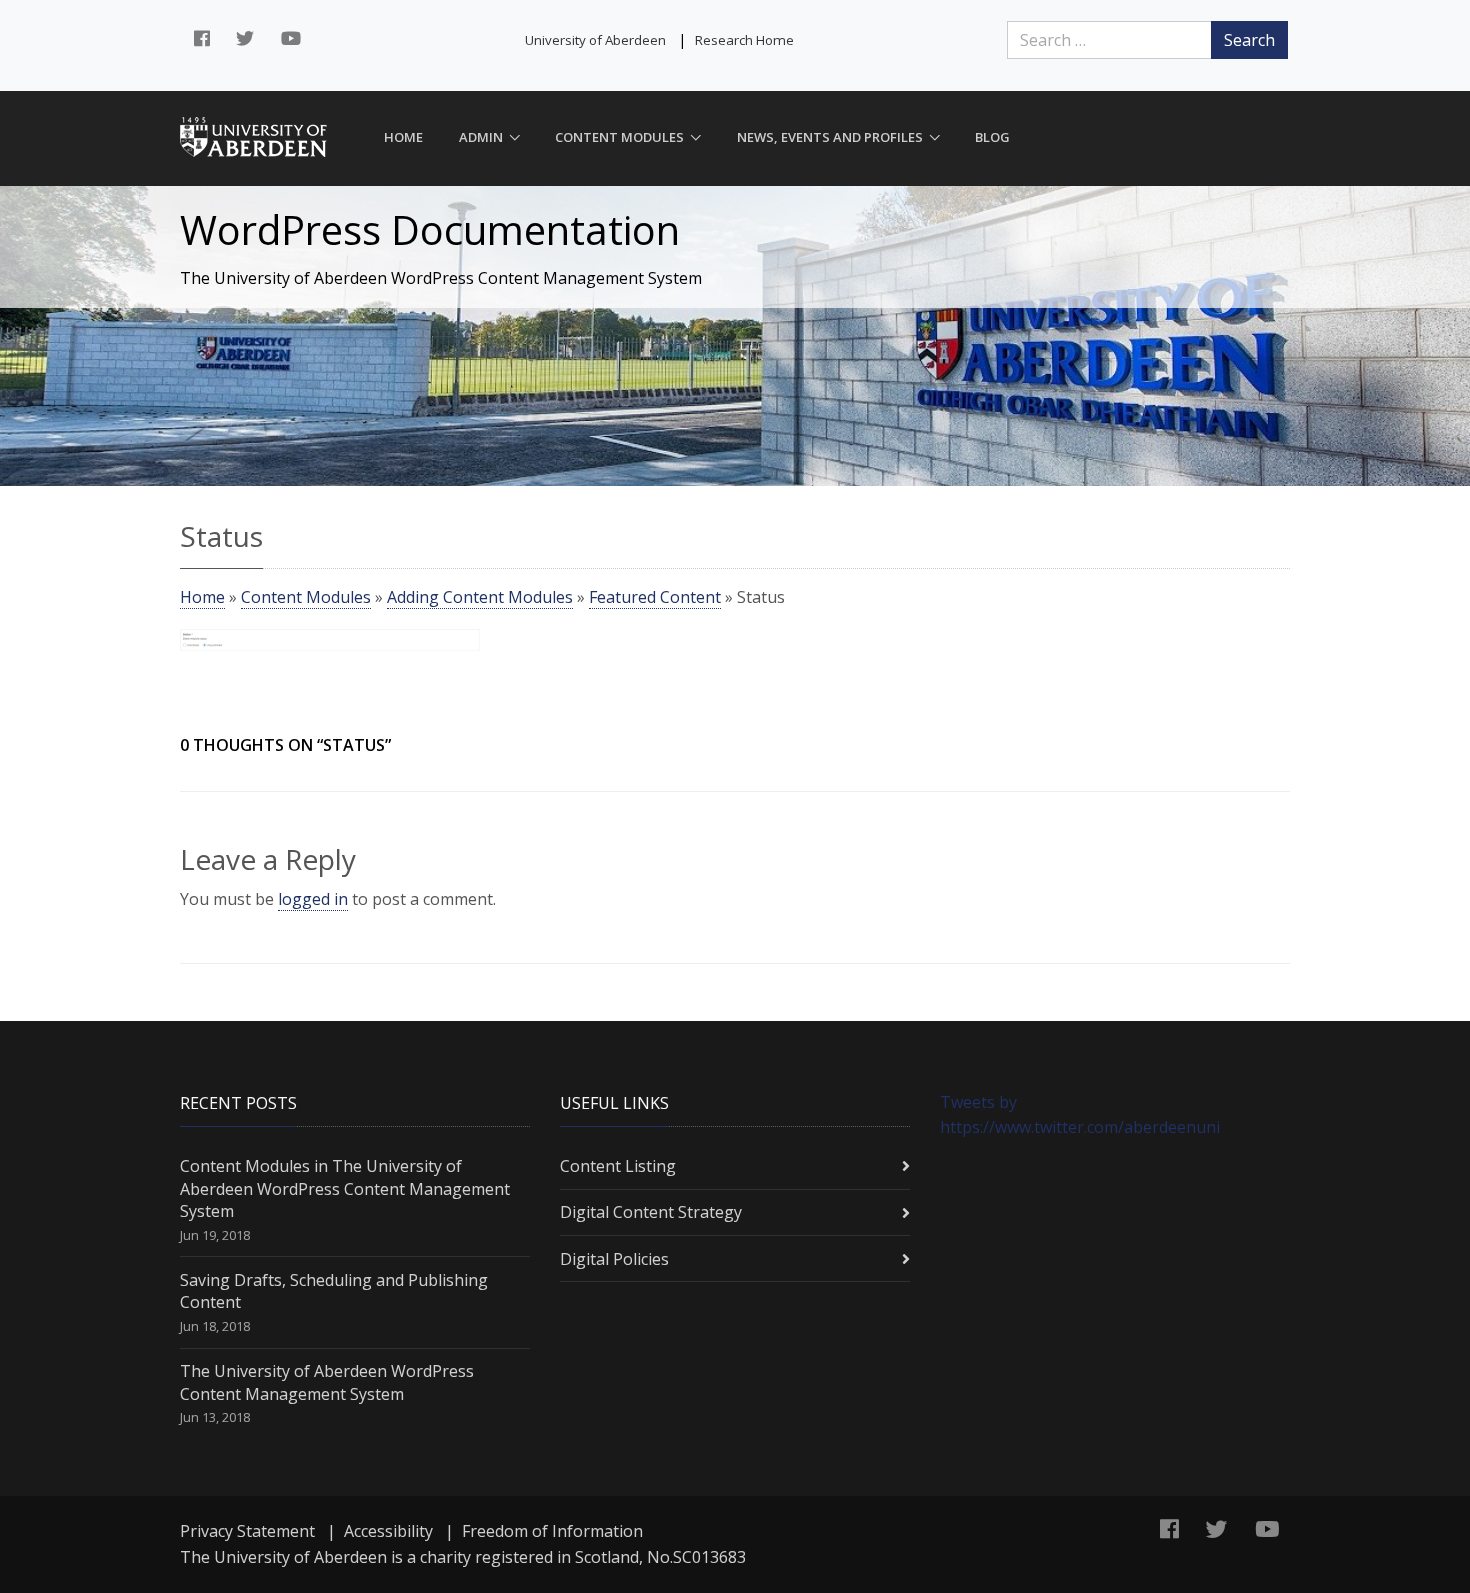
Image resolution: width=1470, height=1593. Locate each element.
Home (403, 137)
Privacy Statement (247, 1531)
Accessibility (388, 1531)
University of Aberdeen (595, 40)
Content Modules (619, 137)
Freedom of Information (552, 1531)
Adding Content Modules (480, 597)
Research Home (744, 40)
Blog (992, 137)
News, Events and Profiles (830, 137)
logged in (313, 899)
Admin (481, 137)
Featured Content (655, 597)
